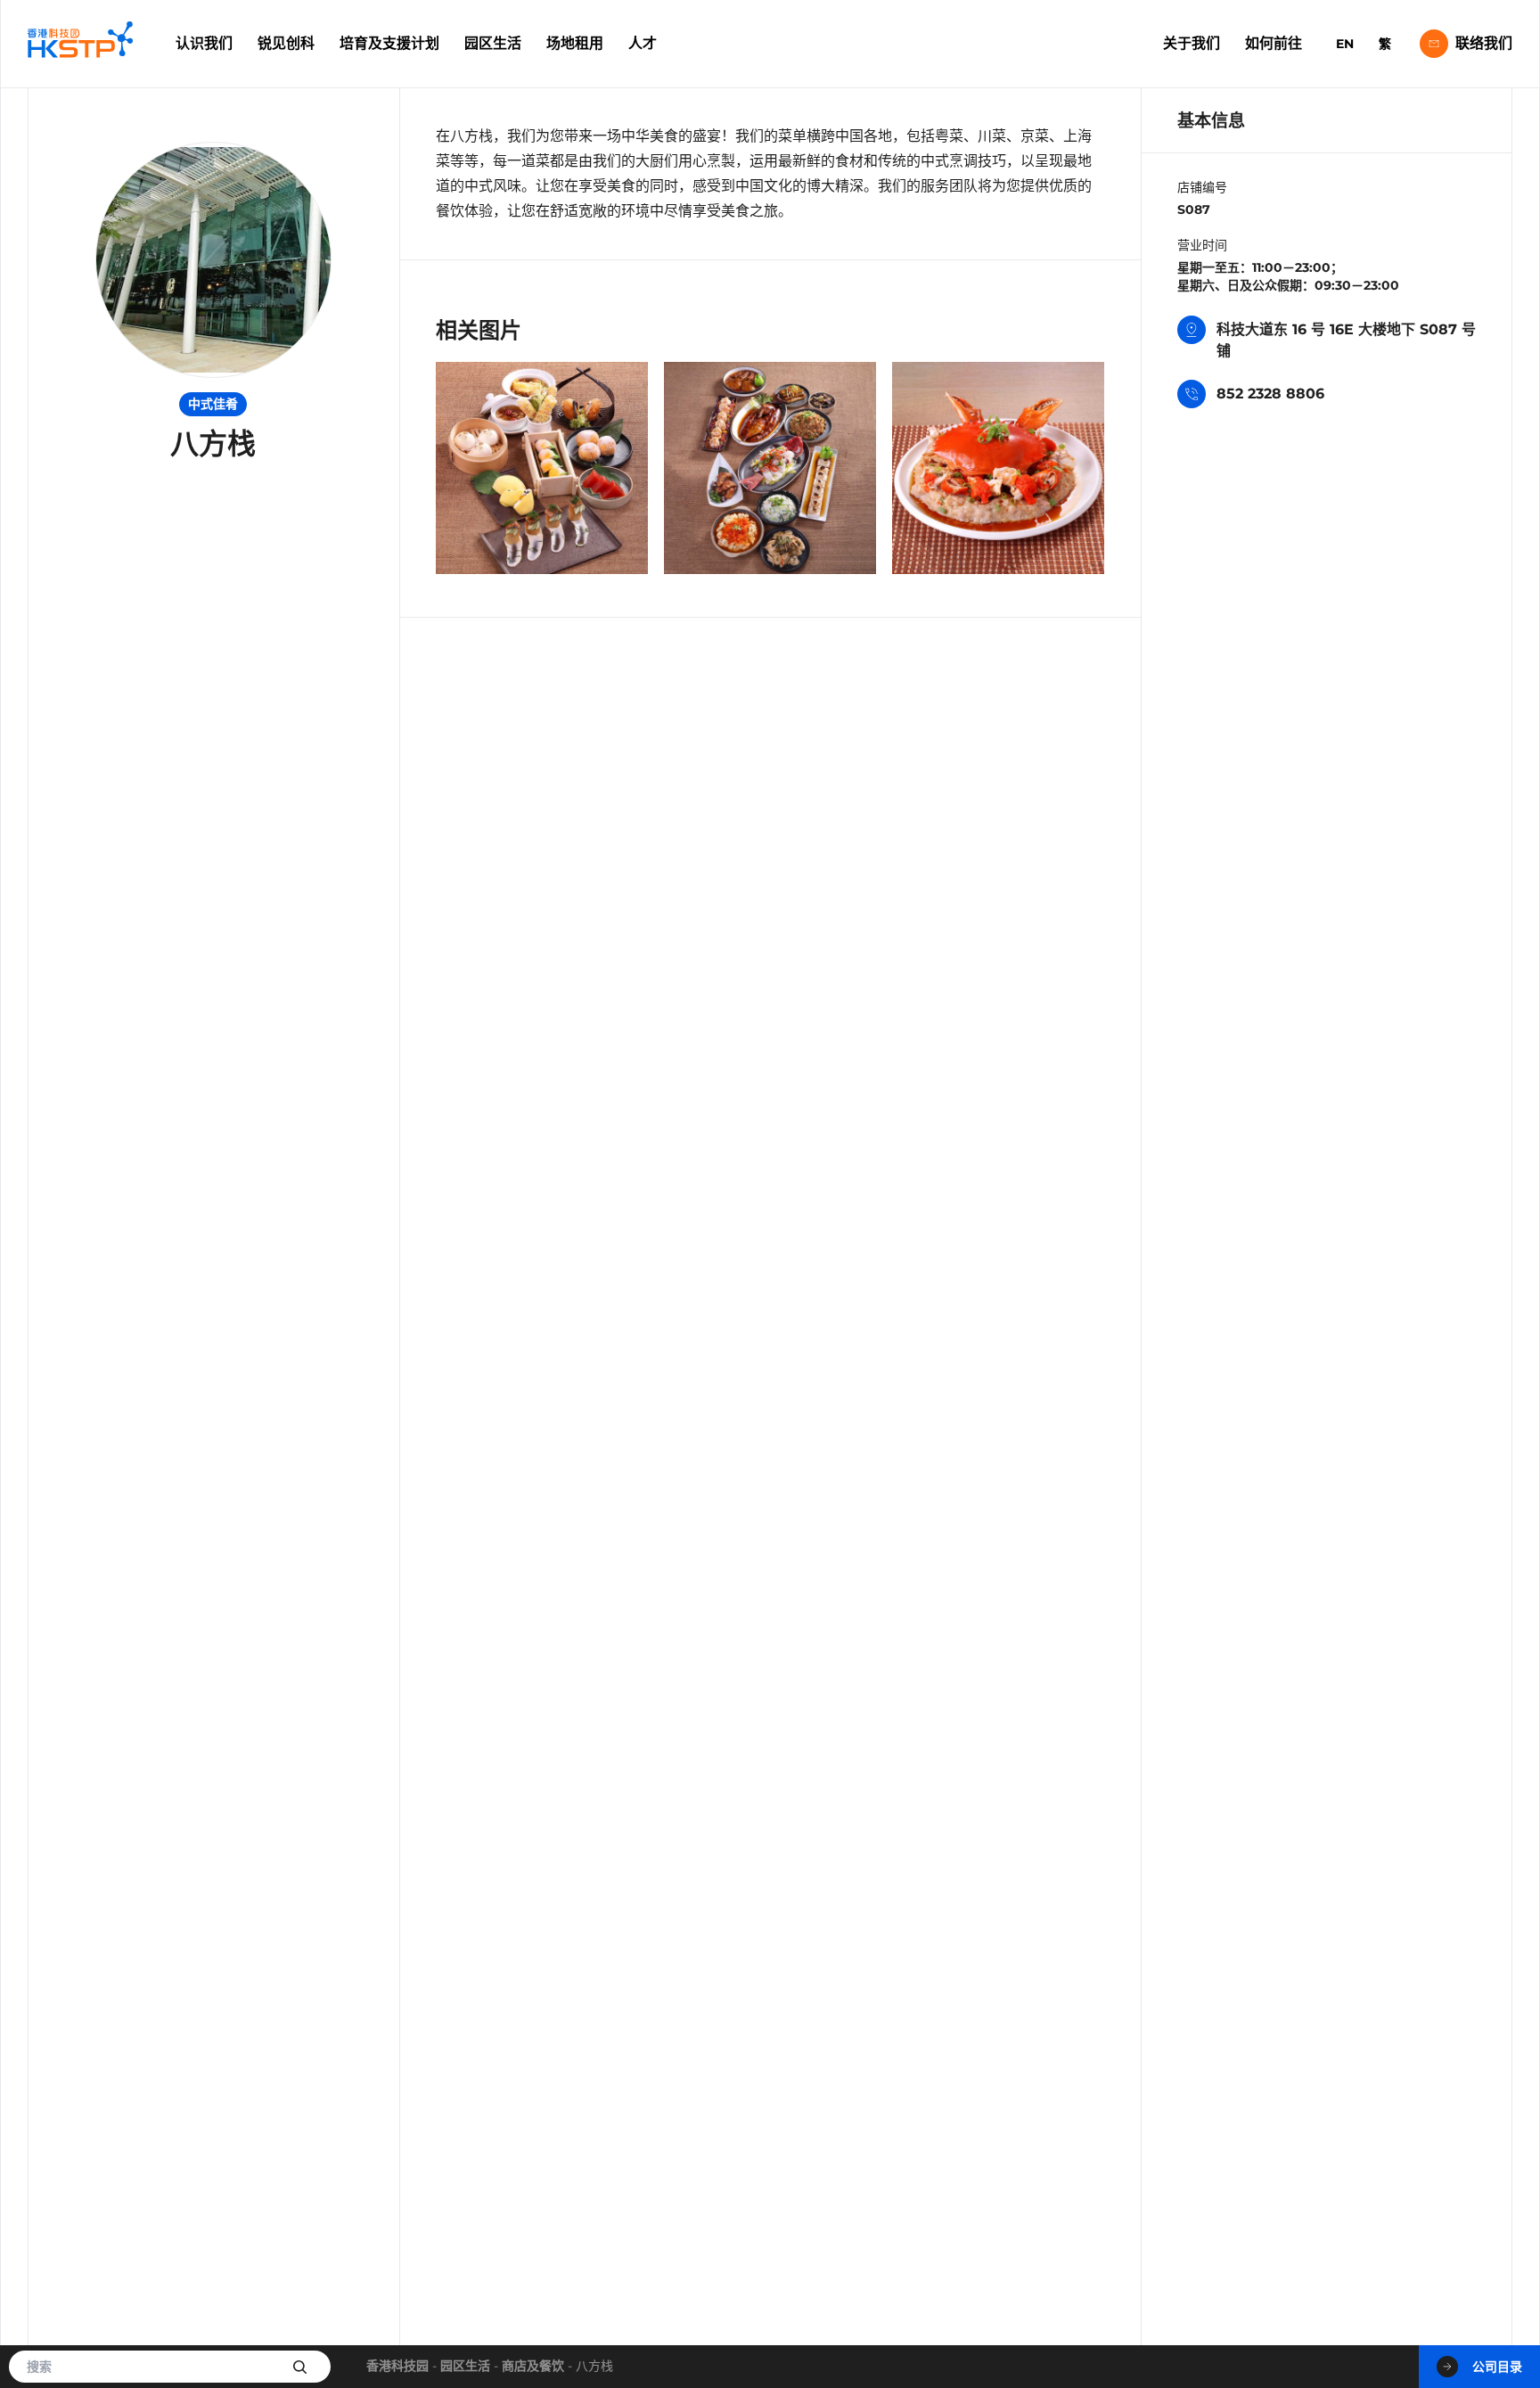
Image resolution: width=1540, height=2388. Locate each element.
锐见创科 (286, 43)
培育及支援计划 (389, 43)
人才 (643, 43)
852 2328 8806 (1270, 394)
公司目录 (1497, 2367)
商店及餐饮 (533, 2366)
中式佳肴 (213, 404)
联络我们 (1484, 43)
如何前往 (1274, 43)
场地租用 (575, 43)
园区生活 (493, 43)
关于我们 (1192, 43)
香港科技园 (397, 2366)
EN (1345, 44)
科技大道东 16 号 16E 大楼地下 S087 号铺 (1346, 340)
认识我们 (204, 43)
